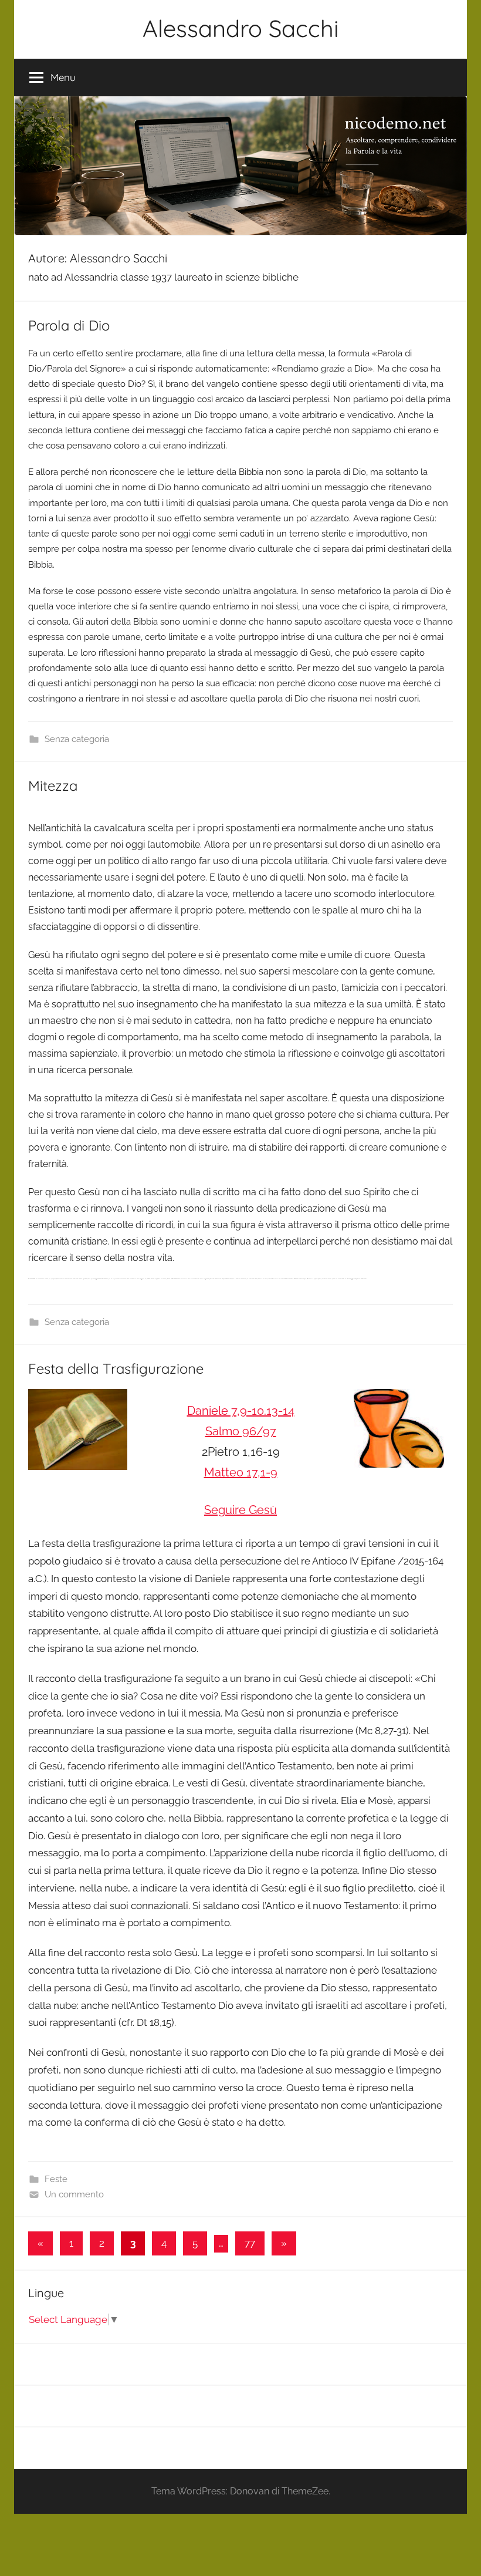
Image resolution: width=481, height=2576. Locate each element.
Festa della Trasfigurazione (116, 1368)
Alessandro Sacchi (241, 28)
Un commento (74, 2194)
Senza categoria (77, 739)
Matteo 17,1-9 (241, 1472)
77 (250, 2243)
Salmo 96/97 (241, 1431)
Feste (56, 2179)
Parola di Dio (69, 325)
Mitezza (53, 785)
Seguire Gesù (240, 1510)
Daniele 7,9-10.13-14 (241, 1411)
